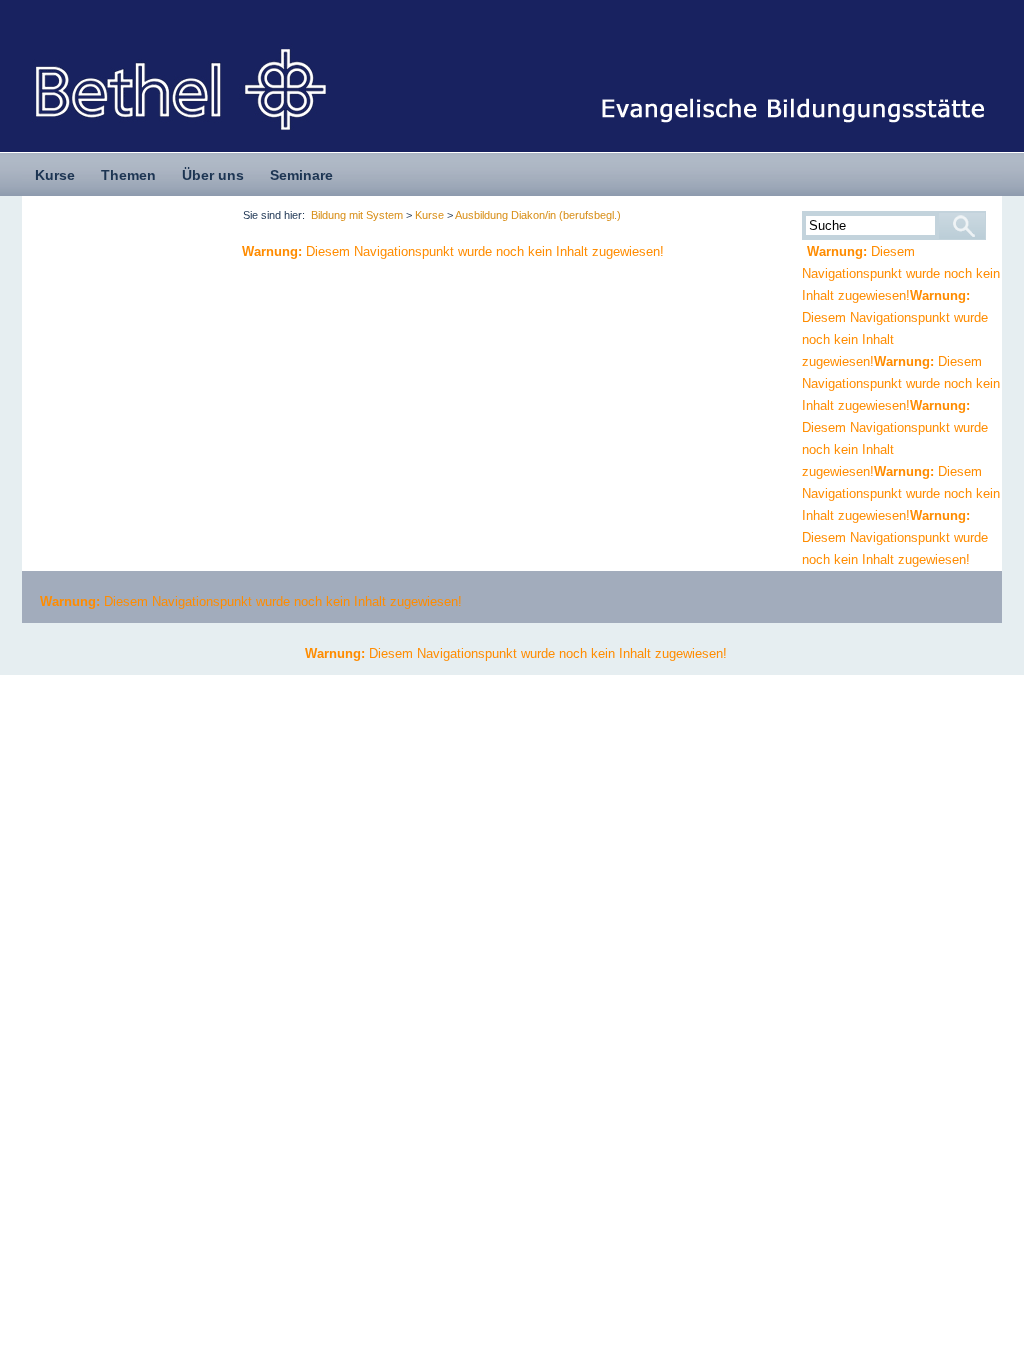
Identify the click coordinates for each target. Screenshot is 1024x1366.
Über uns (213, 175)
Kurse (55, 175)
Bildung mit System (357, 215)
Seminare (301, 175)
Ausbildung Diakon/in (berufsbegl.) (538, 215)
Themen (128, 175)
